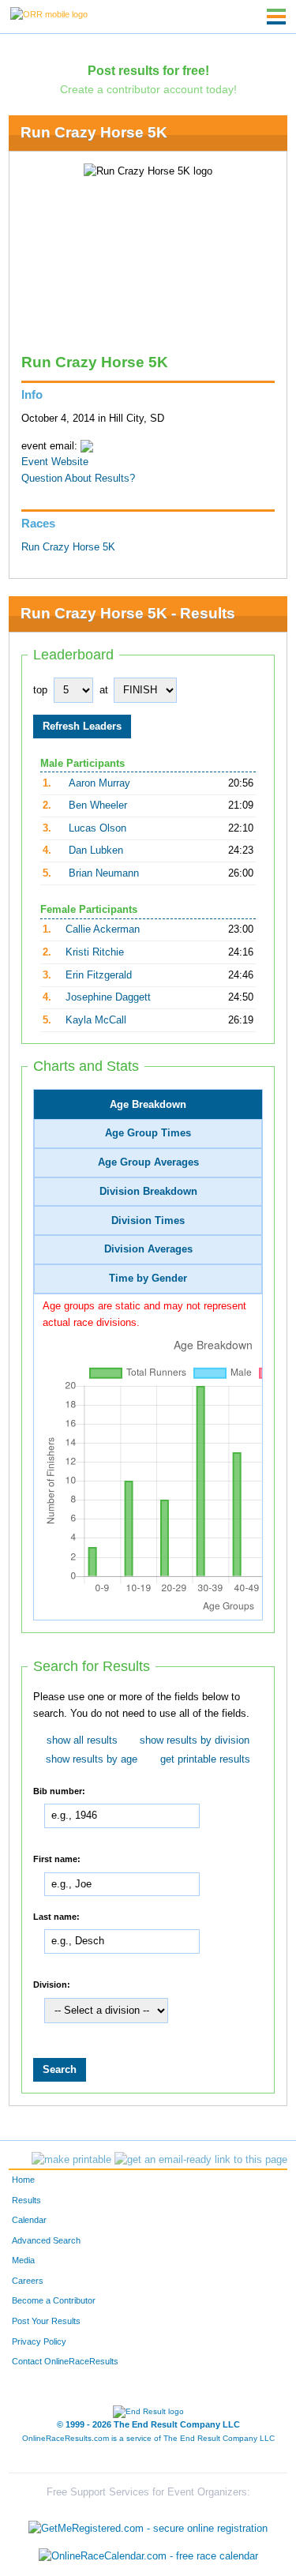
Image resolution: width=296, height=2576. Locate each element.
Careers (28, 2281)
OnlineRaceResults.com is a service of (148, 2438)
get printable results (205, 1759)
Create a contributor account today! (148, 89)
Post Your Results (46, 2321)
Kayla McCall (96, 1020)
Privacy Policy (39, 2341)
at (104, 690)
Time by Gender (148, 1279)
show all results (82, 1740)
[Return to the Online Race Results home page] (49, 13)
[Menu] (276, 17)
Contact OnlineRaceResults (65, 2361)
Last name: (56, 1916)
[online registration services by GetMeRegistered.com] (148, 2524)
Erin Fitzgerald (99, 975)
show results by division (195, 1740)
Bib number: (59, 1790)
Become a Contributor (54, 2300)
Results (26, 2200)
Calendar (29, 2220)
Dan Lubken (96, 851)
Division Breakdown (148, 1192)
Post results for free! (148, 70)
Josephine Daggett (108, 997)
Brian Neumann (104, 873)
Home (23, 2180)
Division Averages (148, 1249)
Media (23, 2260)
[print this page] (71, 2160)
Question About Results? (78, 479)
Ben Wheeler (98, 805)
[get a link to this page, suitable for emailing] (201, 2160)
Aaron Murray (99, 783)
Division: (52, 1985)
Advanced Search (46, 2240)
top (40, 690)
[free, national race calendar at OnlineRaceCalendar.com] (148, 2557)
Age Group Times (148, 1133)
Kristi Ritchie (95, 952)
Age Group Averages (148, 1162)
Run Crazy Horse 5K (94, 132)
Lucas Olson (97, 828)
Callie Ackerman (103, 929)
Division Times (148, 1221)
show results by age (92, 1759)
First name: (57, 1859)
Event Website (55, 462)
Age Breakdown (148, 1105)
